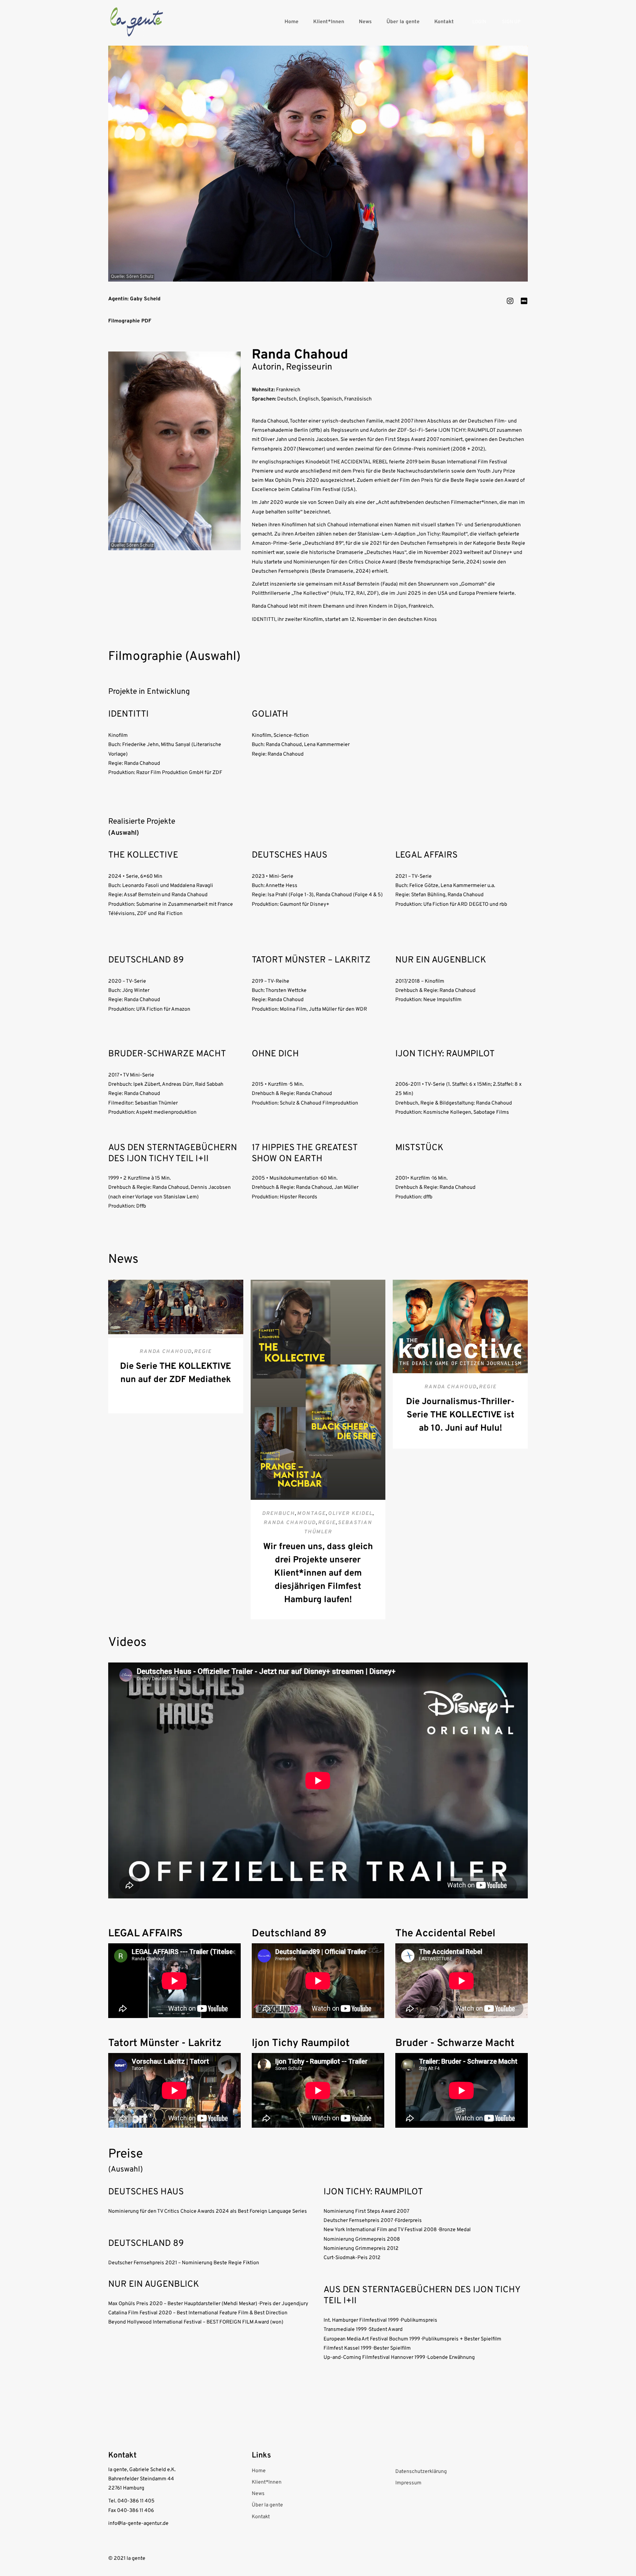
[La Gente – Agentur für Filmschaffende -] (137, 22)
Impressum (408, 2483)
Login (479, 22)
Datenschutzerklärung (421, 2472)
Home (291, 22)
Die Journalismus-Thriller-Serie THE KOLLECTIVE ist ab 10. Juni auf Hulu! (460, 1415)
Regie (203, 1352)
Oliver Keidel (350, 1514)
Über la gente (403, 22)
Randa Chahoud (166, 1352)
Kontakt (444, 22)
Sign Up (511, 22)
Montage (311, 1514)
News (365, 22)
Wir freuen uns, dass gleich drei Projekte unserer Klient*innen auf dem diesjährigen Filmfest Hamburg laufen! (318, 1573)
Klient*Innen (329, 22)
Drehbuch (278, 1514)
